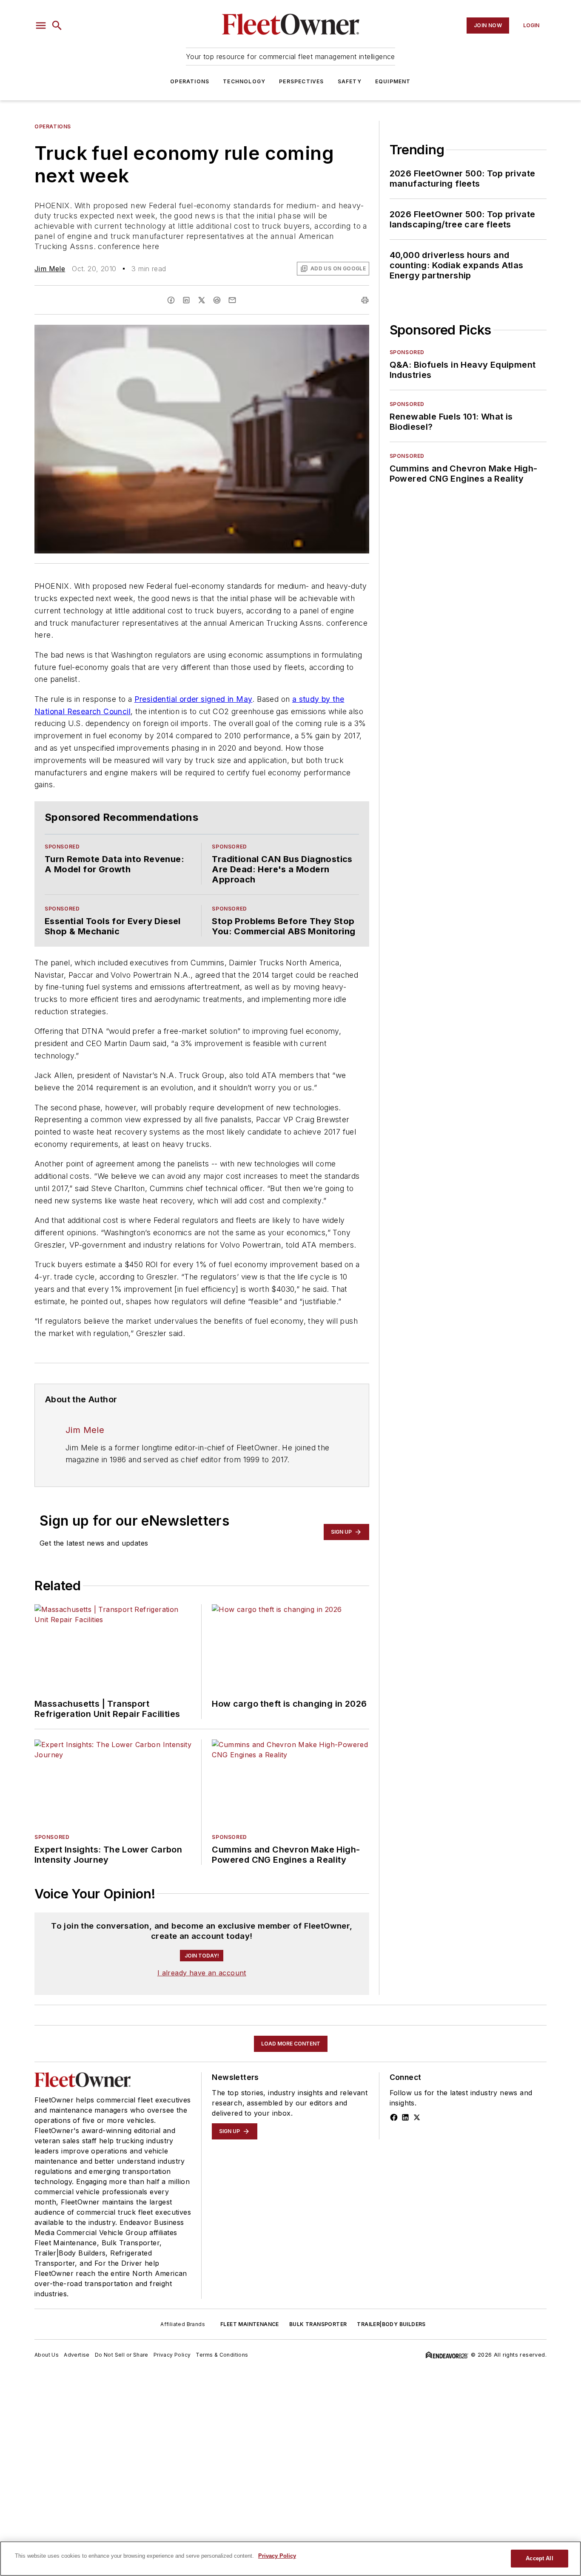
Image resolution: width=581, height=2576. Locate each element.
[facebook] (171, 300)
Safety (350, 81)
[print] (365, 300)
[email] (232, 300)
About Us (47, 2355)
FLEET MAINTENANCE (250, 2324)
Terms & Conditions (222, 2355)
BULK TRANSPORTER (318, 2324)
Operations (190, 81)
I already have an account (202, 1973)
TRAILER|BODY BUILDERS (391, 2324)
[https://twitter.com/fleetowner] (417, 2117)
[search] (57, 26)
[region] (290, 2559)
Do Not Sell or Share (122, 2355)
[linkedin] (186, 300)
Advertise (77, 2355)
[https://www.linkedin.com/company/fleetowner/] (405, 2117)
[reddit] (217, 300)
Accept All (539, 2558)
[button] (41, 26)
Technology (244, 81)
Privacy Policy (172, 2355)
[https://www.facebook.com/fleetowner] (394, 2117)
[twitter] (202, 300)
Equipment (393, 81)
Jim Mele (50, 269)
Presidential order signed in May (194, 699)
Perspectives (301, 81)
